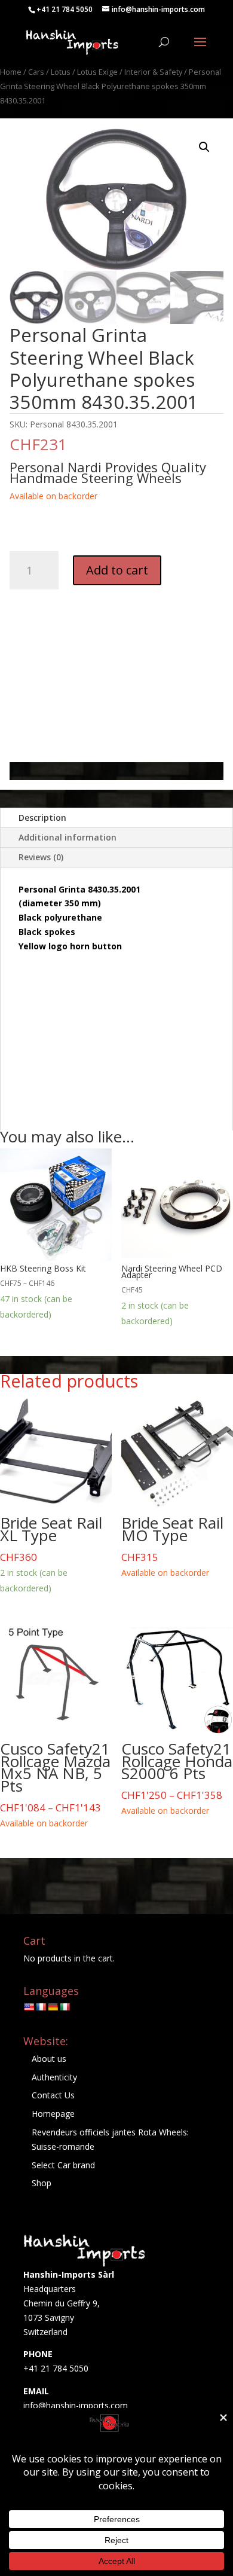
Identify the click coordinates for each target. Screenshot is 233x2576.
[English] (29, 2007)
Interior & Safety (153, 72)
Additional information (68, 837)
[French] (41, 2007)
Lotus (61, 72)
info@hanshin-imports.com (76, 2405)
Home (11, 72)
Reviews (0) (41, 857)
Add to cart (117, 570)
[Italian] (65, 2007)
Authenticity (54, 2077)
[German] (53, 2007)
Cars (36, 72)
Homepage (53, 2114)
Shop (42, 2183)
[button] (204, 147)
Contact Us (53, 2095)
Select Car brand (63, 2165)
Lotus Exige (97, 72)
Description (42, 818)
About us (49, 2059)
